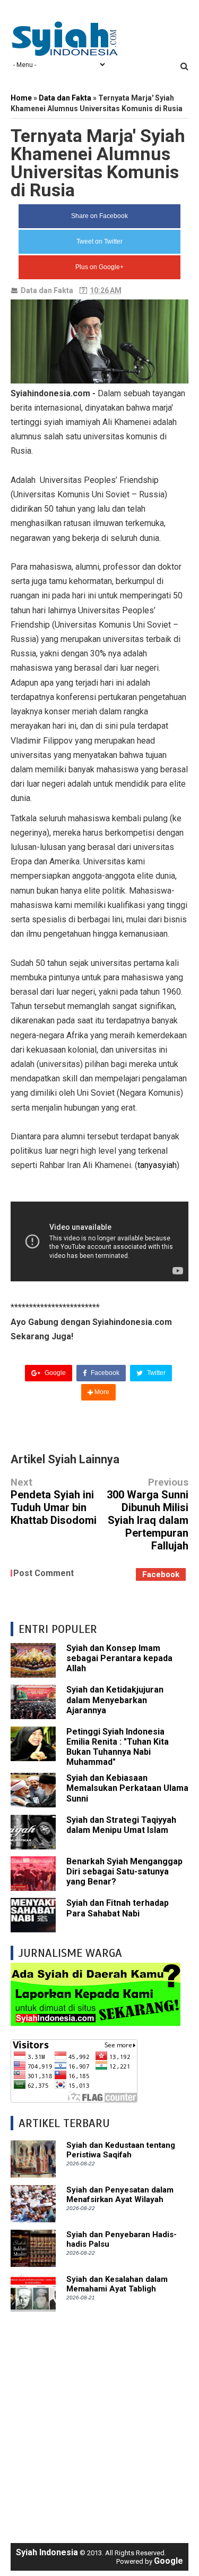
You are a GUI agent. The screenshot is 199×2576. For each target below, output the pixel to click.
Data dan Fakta (47, 290)
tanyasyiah (157, 1165)
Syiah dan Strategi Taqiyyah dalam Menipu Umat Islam (121, 1825)
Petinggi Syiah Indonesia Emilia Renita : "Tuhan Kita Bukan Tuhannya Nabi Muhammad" (118, 1747)
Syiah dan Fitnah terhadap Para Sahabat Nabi (118, 1908)
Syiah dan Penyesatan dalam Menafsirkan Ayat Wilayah (120, 2195)
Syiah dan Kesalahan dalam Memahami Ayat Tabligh (117, 2284)
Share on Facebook (99, 216)
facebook (161, 1574)
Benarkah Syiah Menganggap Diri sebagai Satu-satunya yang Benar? (124, 1871)
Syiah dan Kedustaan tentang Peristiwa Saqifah (121, 2150)
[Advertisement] (99, 2422)
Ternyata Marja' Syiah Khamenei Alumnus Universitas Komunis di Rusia (98, 163)
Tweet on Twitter (99, 241)
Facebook (104, 1373)
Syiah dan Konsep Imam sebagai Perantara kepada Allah (119, 1658)
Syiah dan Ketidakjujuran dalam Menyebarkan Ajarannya (115, 1700)
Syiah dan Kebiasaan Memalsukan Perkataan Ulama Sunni (127, 1788)
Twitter (155, 1373)
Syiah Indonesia (47, 2552)
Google (54, 1373)
